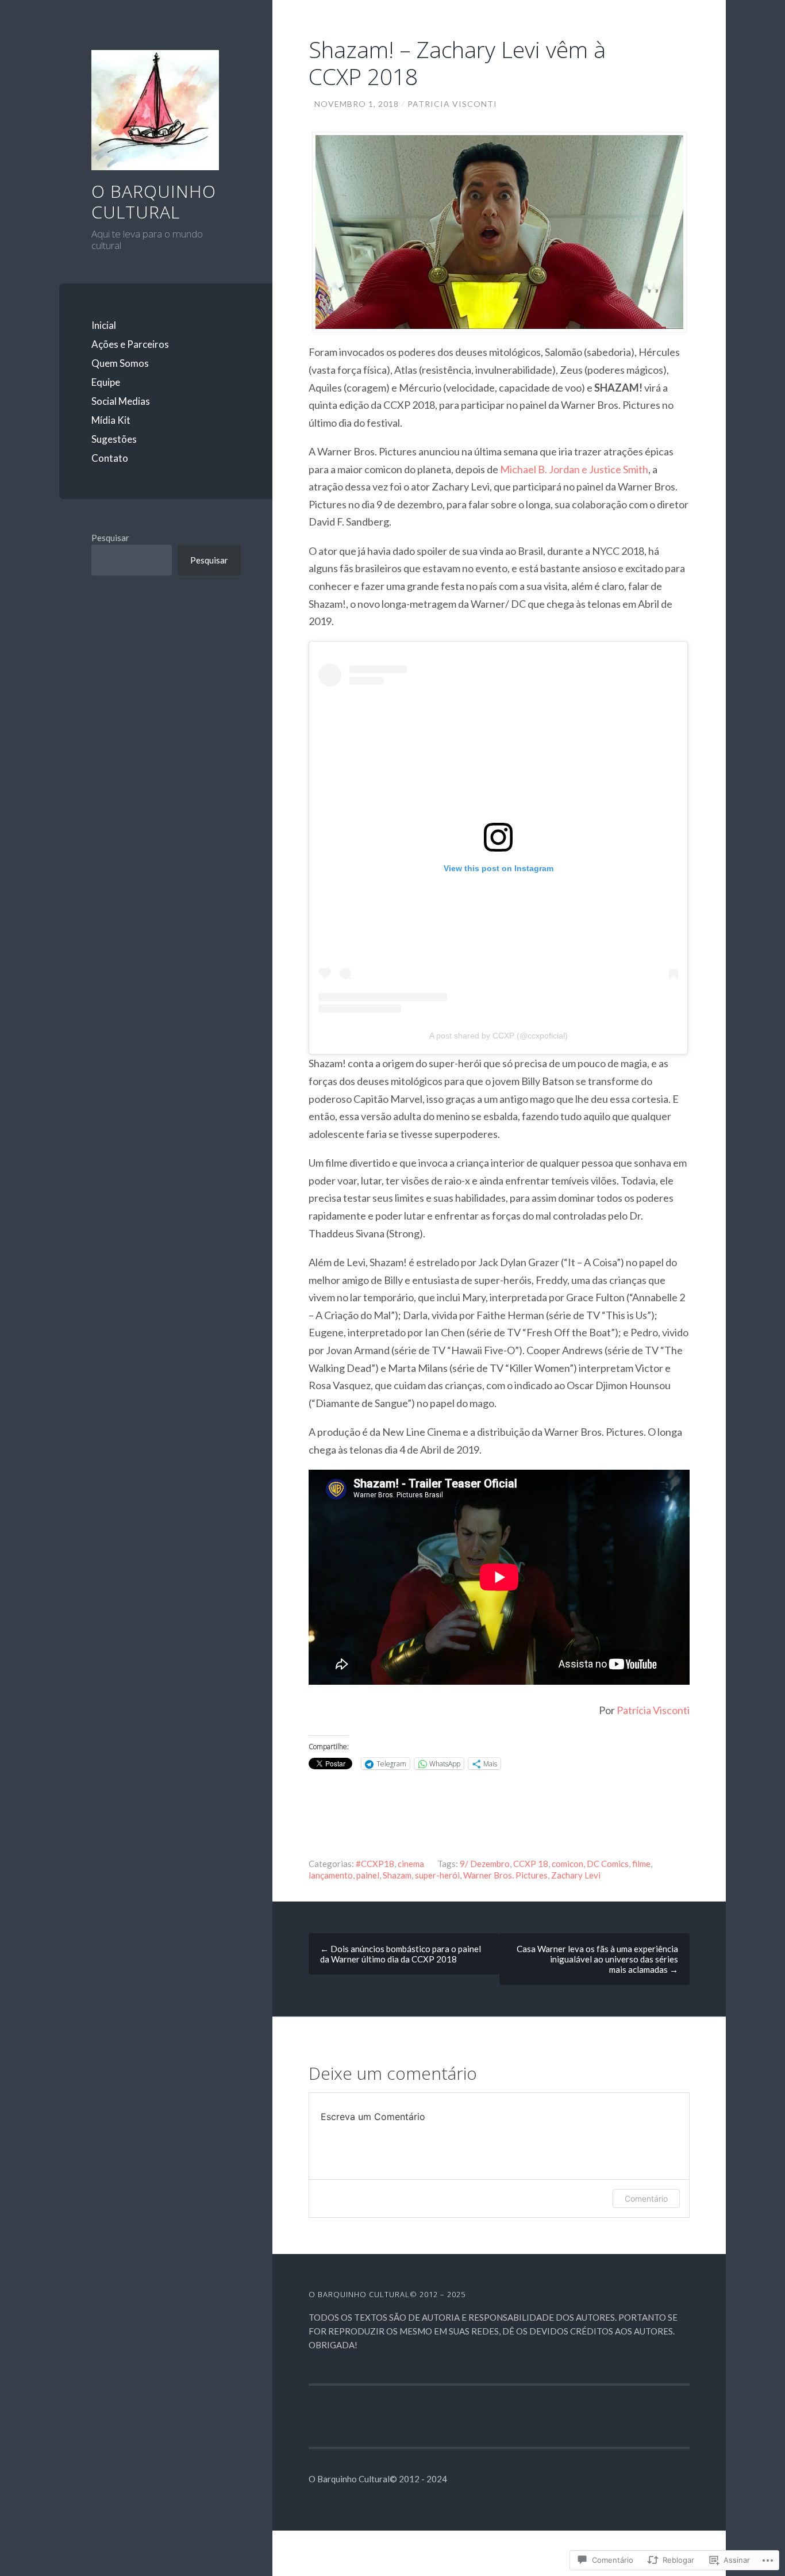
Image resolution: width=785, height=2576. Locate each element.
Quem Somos (120, 363)
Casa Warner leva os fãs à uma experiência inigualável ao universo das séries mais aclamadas (597, 1959)
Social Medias (121, 401)
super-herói (437, 1875)
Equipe (106, 382)
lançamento (331, 1875)
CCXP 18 (531, 1864)
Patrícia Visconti (653, 1710)
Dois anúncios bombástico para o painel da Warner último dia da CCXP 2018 (401, 1954)
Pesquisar (110, 538)
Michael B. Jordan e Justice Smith (574, 469)
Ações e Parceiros (130, 344)
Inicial (104, 325)
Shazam (397, 1875)
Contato (110, 458)
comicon (567, 1864)
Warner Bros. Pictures (505, 1875)
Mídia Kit (111, 420)
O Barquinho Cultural (154, 202)
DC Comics (608, 1864)
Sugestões (114, 439)
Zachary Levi (576, 1875)
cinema (411, 1864)
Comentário (646, 2199)
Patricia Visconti (452, 104)
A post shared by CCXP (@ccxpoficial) (499, 1036)
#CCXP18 (375, 1864)
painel (368, 1875)
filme (641, 1864)
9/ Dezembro (485, 1864)
